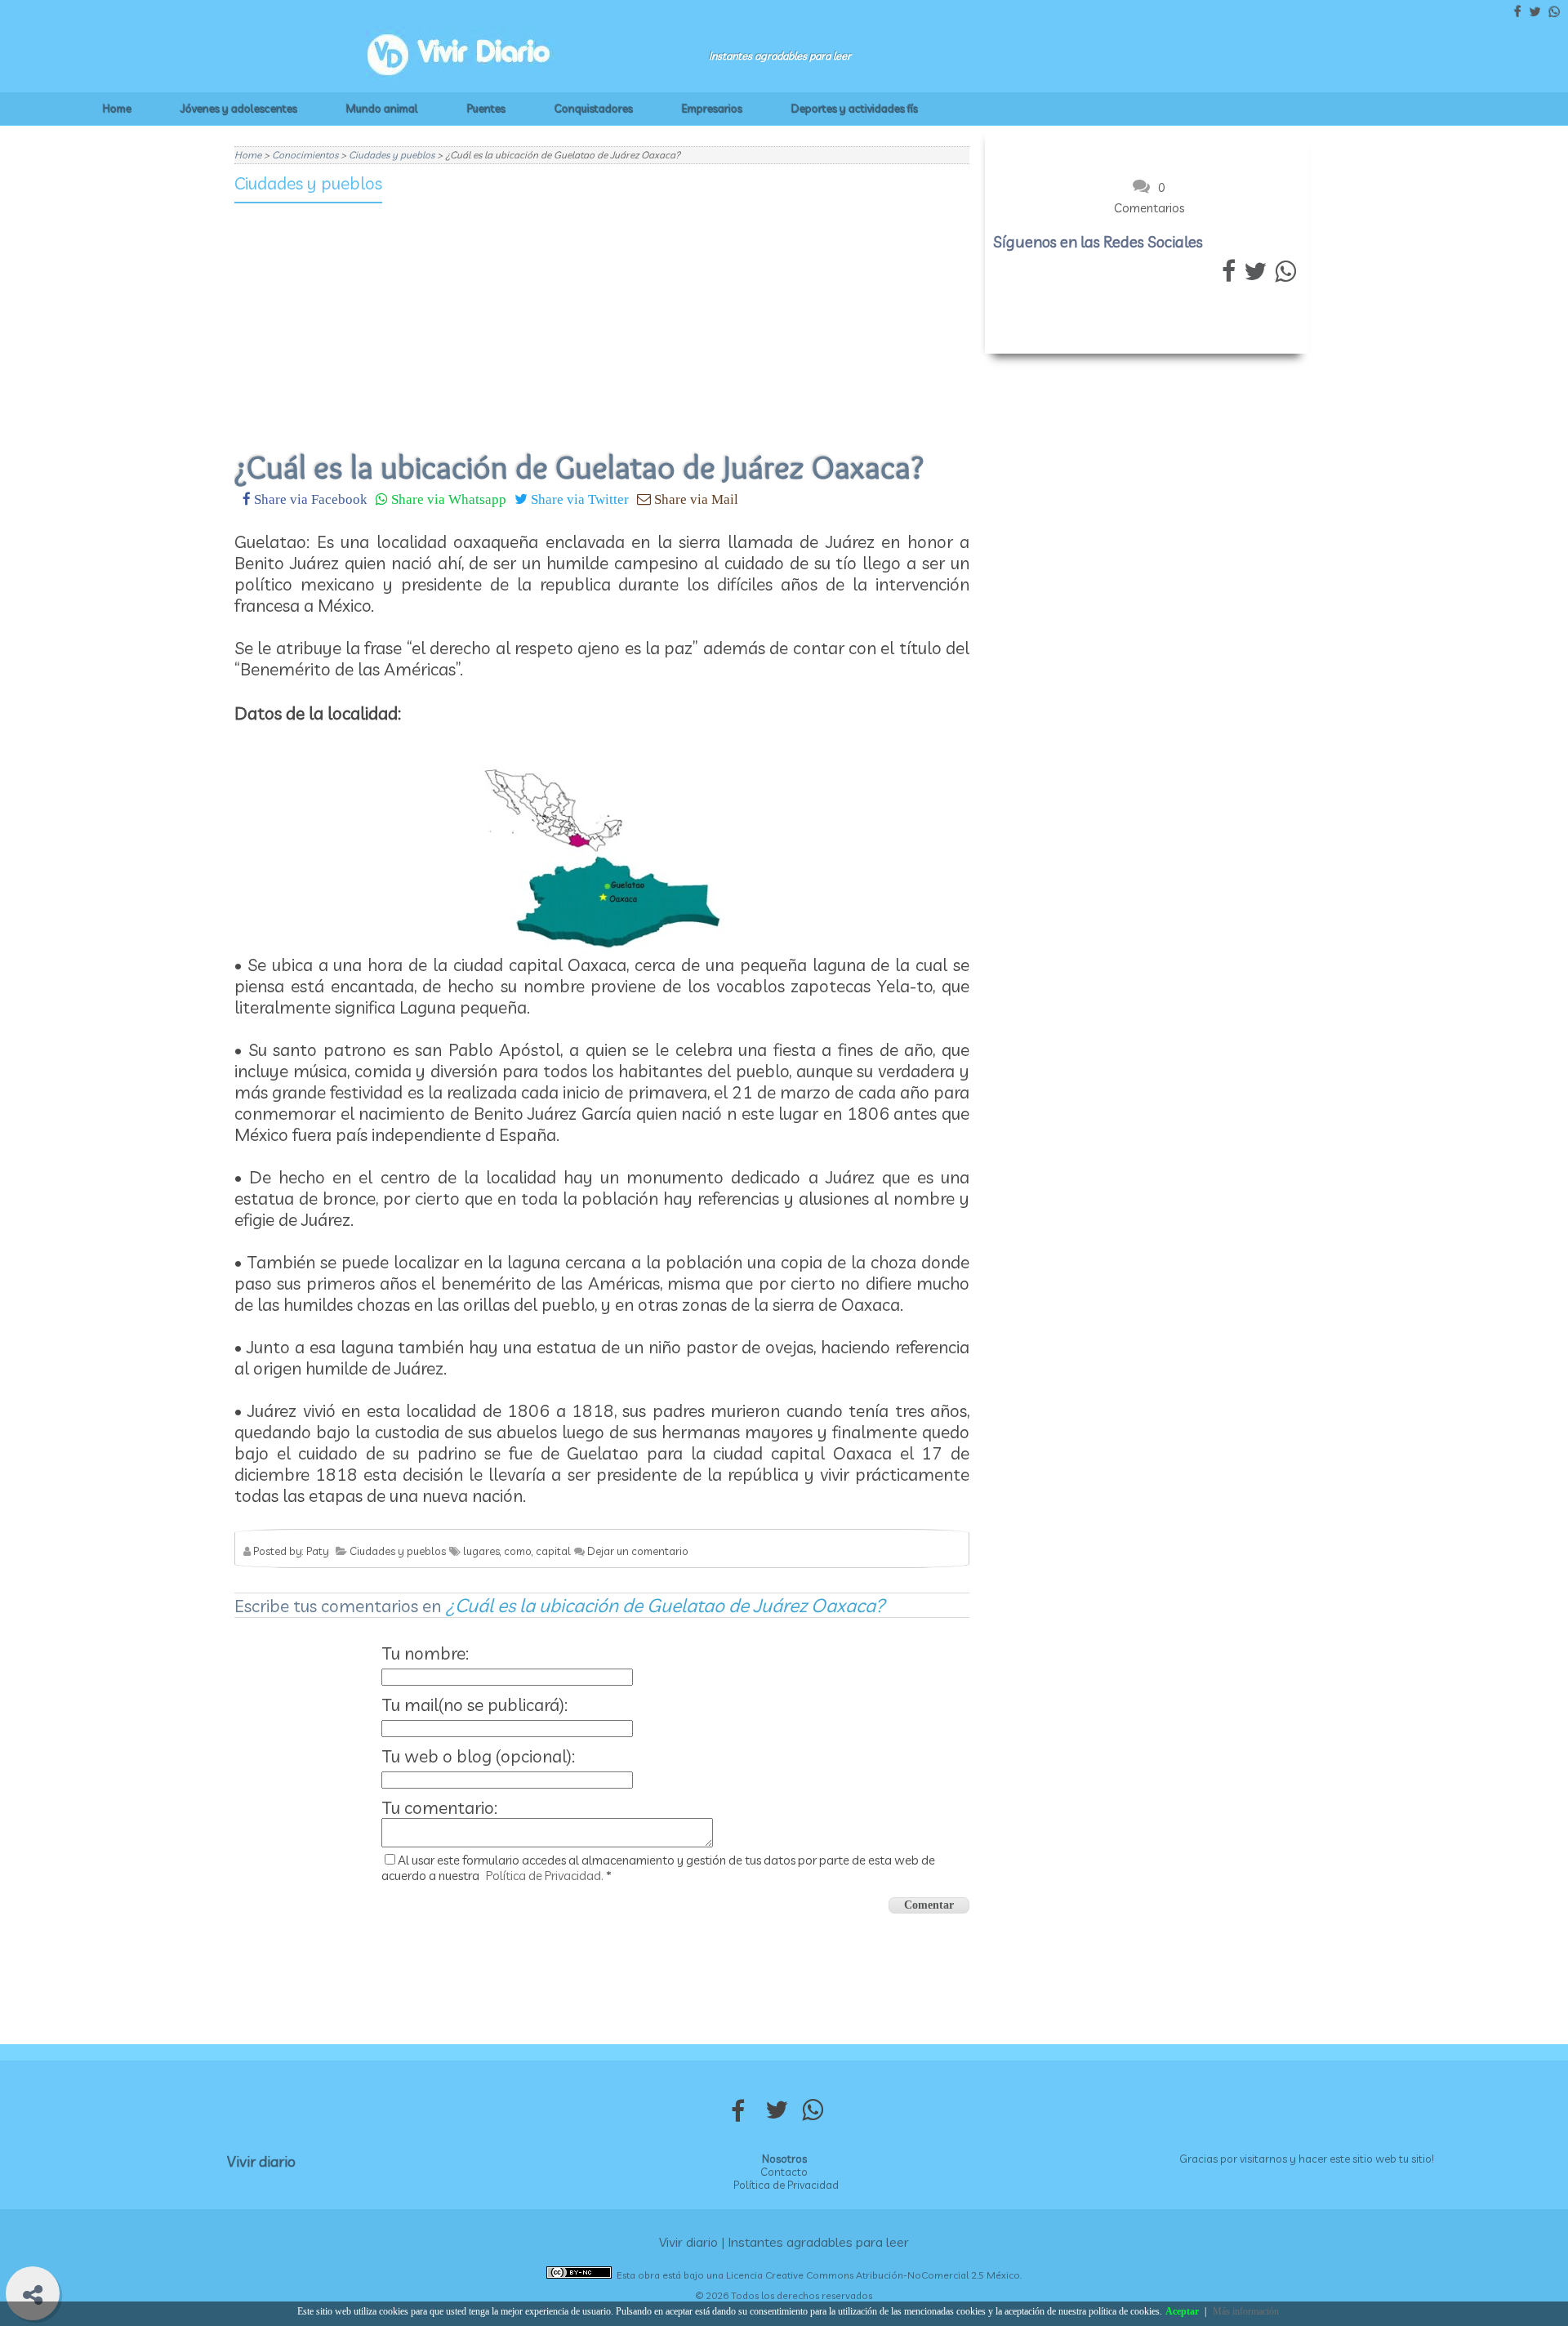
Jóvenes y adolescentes (239, 109)
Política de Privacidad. (545, 1876)
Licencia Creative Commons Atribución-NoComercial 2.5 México (873, 2275)
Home (117, 109)
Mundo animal (382, 109)
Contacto (784, 2172)
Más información (1246, 2311)
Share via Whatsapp (447, 499)
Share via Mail (695, 499)
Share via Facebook (309, 499)
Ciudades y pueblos (308, 183)
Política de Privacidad (786, 2185)
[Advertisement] (602, 316)
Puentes (486, 109)
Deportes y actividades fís (855, 109)
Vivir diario (261, 2161)
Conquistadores (594, 109)
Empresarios (712, 109)
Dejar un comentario (638, 1551)
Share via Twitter (578, 499)
